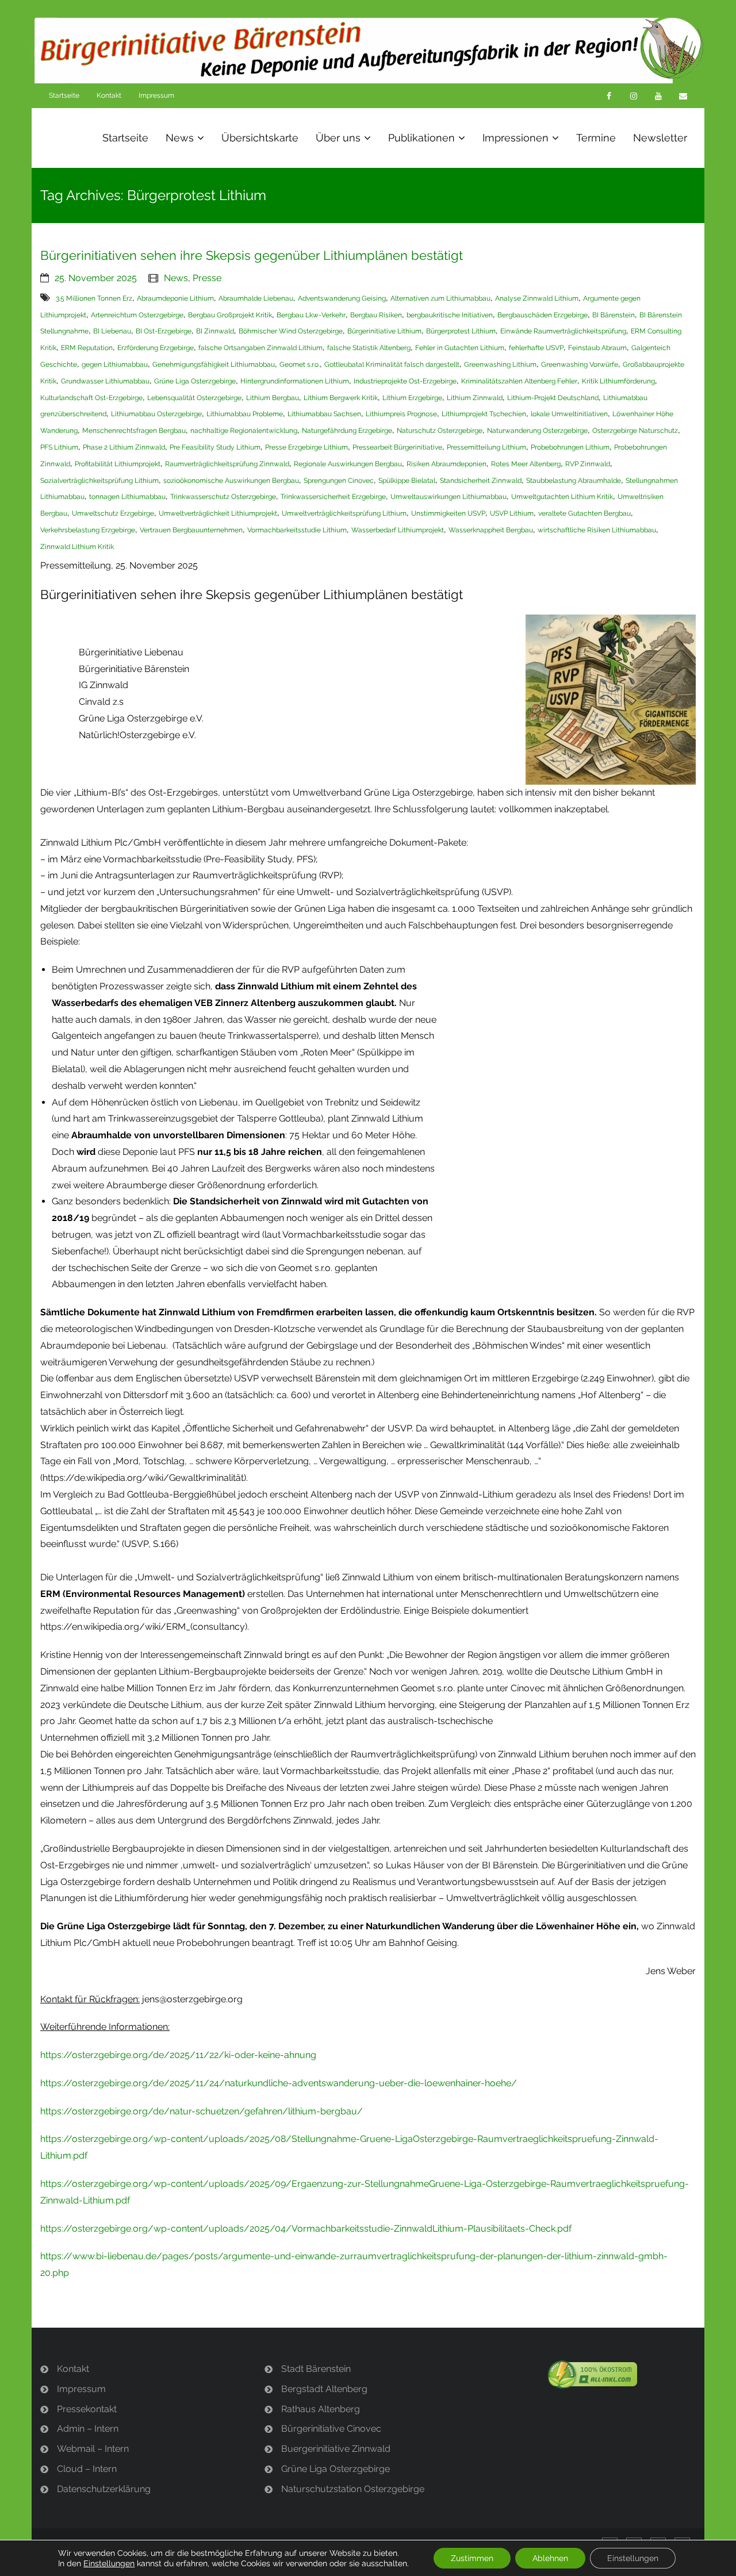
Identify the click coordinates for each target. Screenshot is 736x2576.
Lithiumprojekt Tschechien (484, 414)
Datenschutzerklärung (104, 2489)
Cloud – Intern (87, 2469)
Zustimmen (472, 2558)
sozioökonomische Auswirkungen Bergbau (231, 481)
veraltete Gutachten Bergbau (584, 513)
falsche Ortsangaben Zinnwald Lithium (260, 348)
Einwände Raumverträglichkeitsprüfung (563, 331)
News (176, 278)
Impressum (156, 95)
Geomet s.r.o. (300, 364)
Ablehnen (550, 2558)
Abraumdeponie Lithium (175, 298)
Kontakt (109, 95)
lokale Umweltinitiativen (569, 414)
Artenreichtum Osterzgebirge (137, 315)
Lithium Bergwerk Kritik (341, 398)
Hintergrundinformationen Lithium (295, 381)
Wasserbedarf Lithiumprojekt (398, 530)
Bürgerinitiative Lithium (384, 331)
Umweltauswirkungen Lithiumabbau (448, 497)
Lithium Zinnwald (475, 398)
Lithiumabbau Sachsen (324, 414)
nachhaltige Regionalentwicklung (244, 431)
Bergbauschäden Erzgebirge (543, 315)
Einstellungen (109, 2563)
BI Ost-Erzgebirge (164, 331)
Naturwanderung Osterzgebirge (537, 431)
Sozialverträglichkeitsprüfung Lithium (99, 481)
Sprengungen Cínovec (339, 481)
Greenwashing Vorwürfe (580, 364)
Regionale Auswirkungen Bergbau (348, 464)
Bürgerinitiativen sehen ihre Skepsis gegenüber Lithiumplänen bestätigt (252, 255)
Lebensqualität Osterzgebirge (194, 398)
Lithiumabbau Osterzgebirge (156, 414)
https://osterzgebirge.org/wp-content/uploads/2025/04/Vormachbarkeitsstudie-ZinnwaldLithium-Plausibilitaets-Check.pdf (306, 2228)
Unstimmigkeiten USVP (448, 513)
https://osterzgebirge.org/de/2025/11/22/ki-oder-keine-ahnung (178, 2055)
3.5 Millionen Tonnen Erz (94, 298)
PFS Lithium (59, 447)
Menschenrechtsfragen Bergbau (134, 431)
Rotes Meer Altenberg (526, 464)
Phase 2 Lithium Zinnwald (124, 447)
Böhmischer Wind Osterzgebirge (291, 331)
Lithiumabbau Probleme (245, 414)
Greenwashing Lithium (500, 364)
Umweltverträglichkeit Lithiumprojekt (218, 513)
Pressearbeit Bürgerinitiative (397, 447)
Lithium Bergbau (273, 398)
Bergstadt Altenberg (324, 2389)
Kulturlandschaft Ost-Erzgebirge (91, 398)
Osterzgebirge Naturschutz (635, 431)
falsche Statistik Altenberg (369, 348)
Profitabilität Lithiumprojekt (118, 464)
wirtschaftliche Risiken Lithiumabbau (597, 530)
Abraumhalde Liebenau (256, 298)
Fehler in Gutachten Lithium (460, 348)
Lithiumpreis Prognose (401, 414)
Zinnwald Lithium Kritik (77, 547)
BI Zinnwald (215, 331)
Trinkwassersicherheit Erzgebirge (333, 497)
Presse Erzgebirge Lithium (306, 447)
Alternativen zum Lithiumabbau (440, 298)
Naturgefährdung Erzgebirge (347, 431)
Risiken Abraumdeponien (446, 464)
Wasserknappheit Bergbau (491, 530)
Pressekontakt (87, 2409)
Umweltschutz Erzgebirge (113, 513)
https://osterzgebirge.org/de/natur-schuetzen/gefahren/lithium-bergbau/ (202, 2111)
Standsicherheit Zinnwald (481, 481)
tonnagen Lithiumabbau (127, 497)
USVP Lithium (512, 513)
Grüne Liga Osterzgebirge (195, 381)
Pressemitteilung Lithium (486, 447)
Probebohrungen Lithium (570, 447)
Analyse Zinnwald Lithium (537, 298)
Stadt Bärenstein (316, 2369)
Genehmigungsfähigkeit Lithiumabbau (214, 364)
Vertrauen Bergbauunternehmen (191, 530)
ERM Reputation (87, 348)
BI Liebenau (112, 331)
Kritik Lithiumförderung (618, 381)
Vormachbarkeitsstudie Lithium (297, 530)
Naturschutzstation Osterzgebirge (353, 2489)
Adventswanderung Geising (342, 298)
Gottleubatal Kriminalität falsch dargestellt (392, 364)
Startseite (64, 95)
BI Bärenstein (614, 315)
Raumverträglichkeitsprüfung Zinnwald (227, 464)
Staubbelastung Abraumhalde (574, 481)
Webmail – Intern (93, 2449)
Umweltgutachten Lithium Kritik (562, 497)
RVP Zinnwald (588, 464)
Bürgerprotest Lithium (461, 331)
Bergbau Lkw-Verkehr (311, 315)
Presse (207, 278)
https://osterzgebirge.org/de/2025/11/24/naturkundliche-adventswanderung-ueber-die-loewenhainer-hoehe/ (279, 2083)
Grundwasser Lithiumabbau (105, 381)
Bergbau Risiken (376, 315)
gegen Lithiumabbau (115, 364)
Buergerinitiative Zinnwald (336, 2449)
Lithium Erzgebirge (412, 398)
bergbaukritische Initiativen (450, 315)
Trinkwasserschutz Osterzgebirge (223, 497)
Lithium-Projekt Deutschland (553, 398)
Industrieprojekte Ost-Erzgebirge (405, 381)
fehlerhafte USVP (536, 348)
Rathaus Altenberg (321, 2409)
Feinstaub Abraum (597, 348)
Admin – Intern (88, 2429)
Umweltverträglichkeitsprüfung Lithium (344, 513)
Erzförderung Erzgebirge (156, 348)
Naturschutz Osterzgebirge (440, 431)
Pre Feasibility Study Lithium (215, 447)
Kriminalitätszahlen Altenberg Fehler (519, 381)
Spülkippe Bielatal (407, 481)
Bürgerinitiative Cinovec (331, 2429)
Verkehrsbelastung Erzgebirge (88, 530)
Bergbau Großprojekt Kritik (230, 315)
